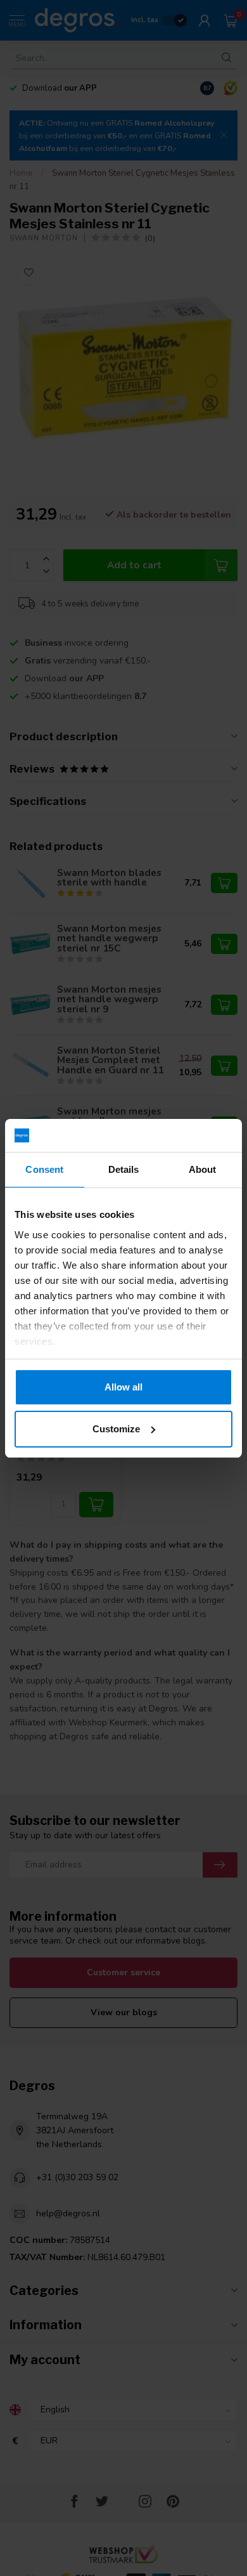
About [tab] (203, 1169)
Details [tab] (124, 1169)
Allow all (123, 1387)
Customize (116, 1429)
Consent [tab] (44, 1169)
